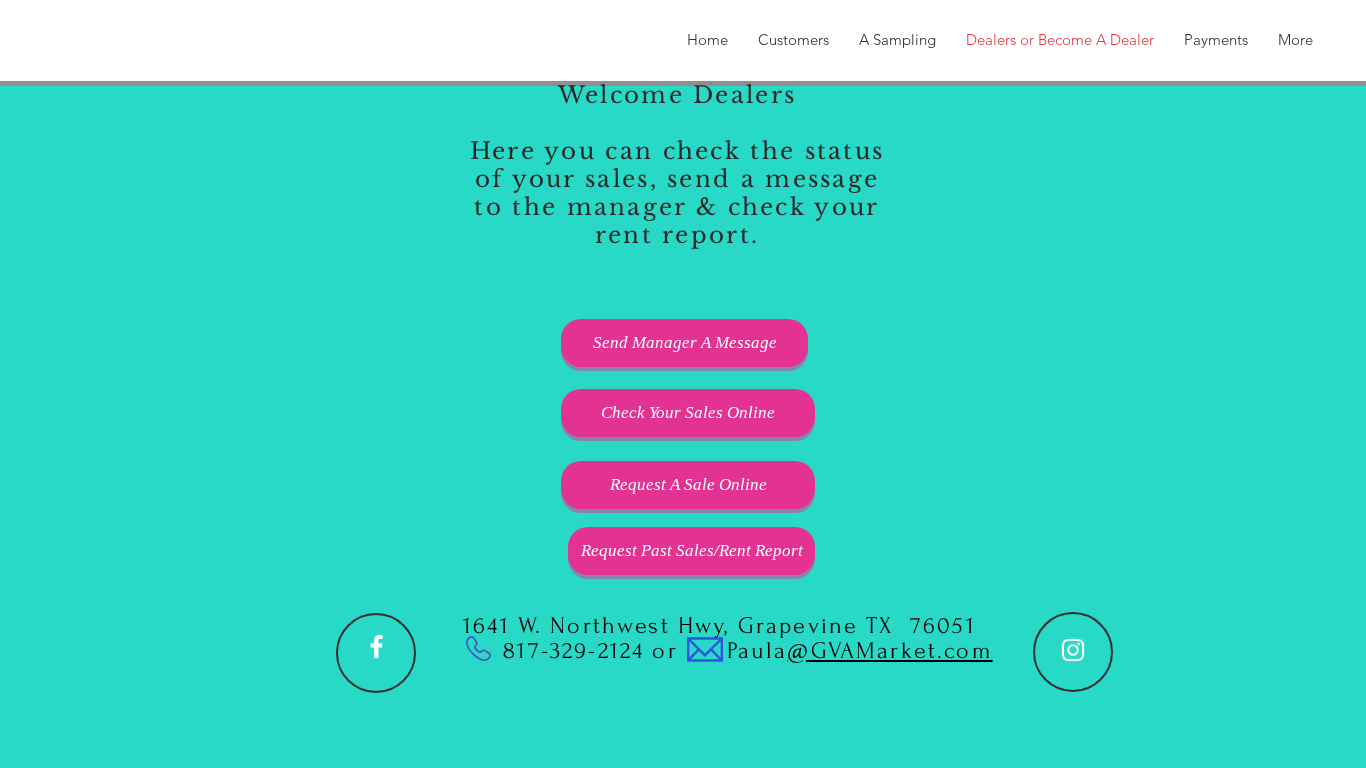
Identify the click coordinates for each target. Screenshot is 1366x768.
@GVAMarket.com (889, 650)
